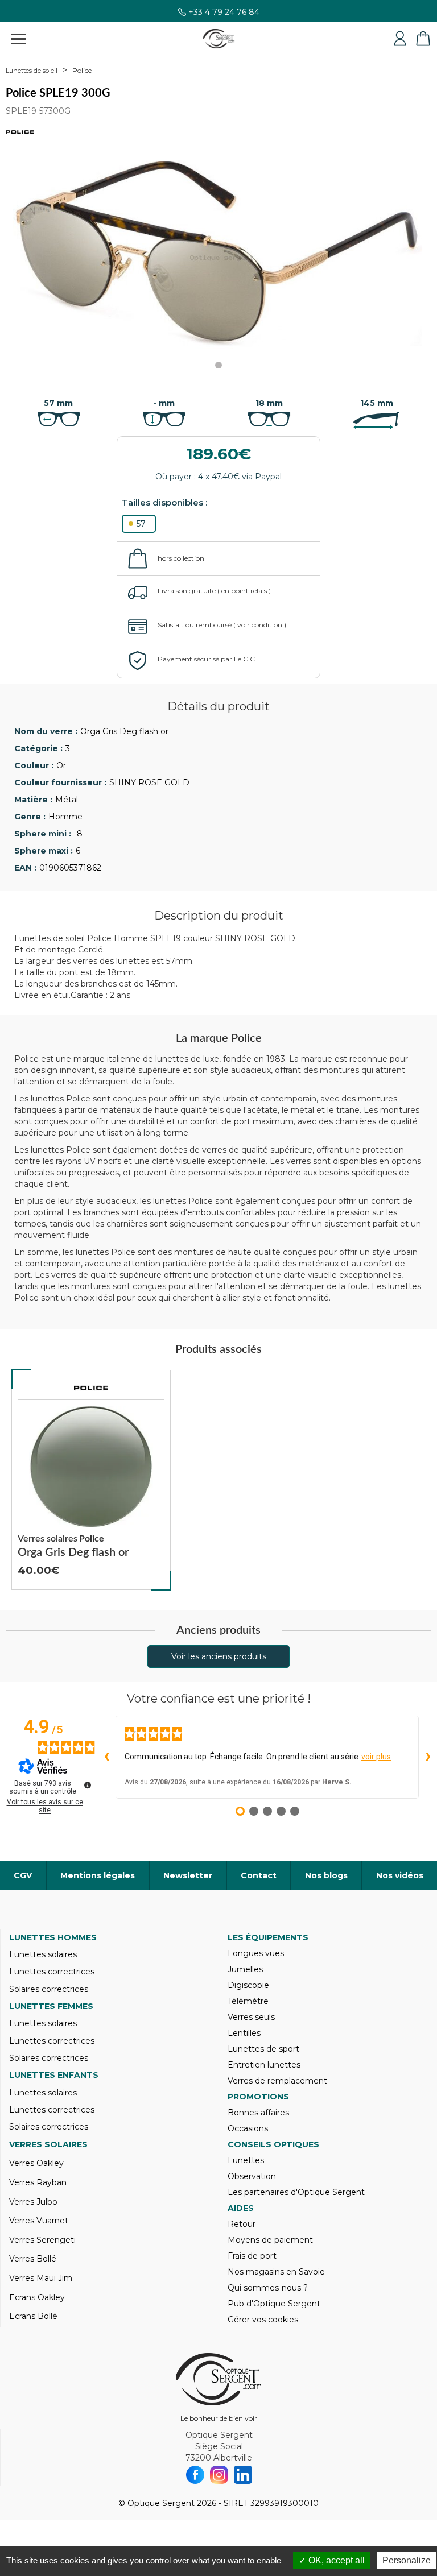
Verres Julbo (33, 2202)
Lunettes (246, 2160)
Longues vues (256, 1953)
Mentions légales (98, 1875)
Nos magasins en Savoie (276, 2272)
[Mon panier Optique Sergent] (423, 39)
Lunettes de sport (263, 2049)
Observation (252, 2176)
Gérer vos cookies (263, 2320)
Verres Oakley (36, 2163)
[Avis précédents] (106, 1757)
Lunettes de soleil (32, 71)
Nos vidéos (400, 1875)
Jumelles (245, 1969)
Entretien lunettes (264, 2065)
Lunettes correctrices (52, 1972)
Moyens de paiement (270, 2240)
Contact (259, 1875)
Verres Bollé (33, 2259)
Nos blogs (326, 1875)
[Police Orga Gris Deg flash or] (91, 1480)
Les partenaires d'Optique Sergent (296, 2192)
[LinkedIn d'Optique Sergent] (243, 2475)
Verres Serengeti (42, 2240)
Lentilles (244, 2033)
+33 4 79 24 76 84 (224, 17)
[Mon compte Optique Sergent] (400, 39)
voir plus (376, 1757)
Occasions (248, 2128)
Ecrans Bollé (33, 2316)
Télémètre (248, 2001)
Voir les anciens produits (219, 1656)
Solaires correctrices (49, 1989)
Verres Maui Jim (41, 2278)
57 (141, 524)
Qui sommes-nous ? (268, 2288)
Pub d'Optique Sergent (274, 2304)
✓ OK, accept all (332, 2560)
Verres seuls (251, 2017)
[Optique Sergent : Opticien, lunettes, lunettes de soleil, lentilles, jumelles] (219, 39)
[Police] (91, 1388)
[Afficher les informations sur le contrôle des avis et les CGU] (88, 1785)
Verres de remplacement (277, 2081)
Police (82, 70)
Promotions (258, 2097)
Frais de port (252, 2256)
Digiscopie (248, 1985)
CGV (23, 1875)
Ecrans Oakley (37, 2297)
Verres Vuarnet (39, 2221)
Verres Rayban (38, 2182)
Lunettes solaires (43, 1954)
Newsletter (188, 1875)
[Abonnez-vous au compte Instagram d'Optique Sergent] (219, 2475)
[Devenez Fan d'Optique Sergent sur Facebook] (195, 2475)
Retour (242, 2224)
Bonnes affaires (258, 2113)
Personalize (407, 2560)
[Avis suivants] (428, 1757)
